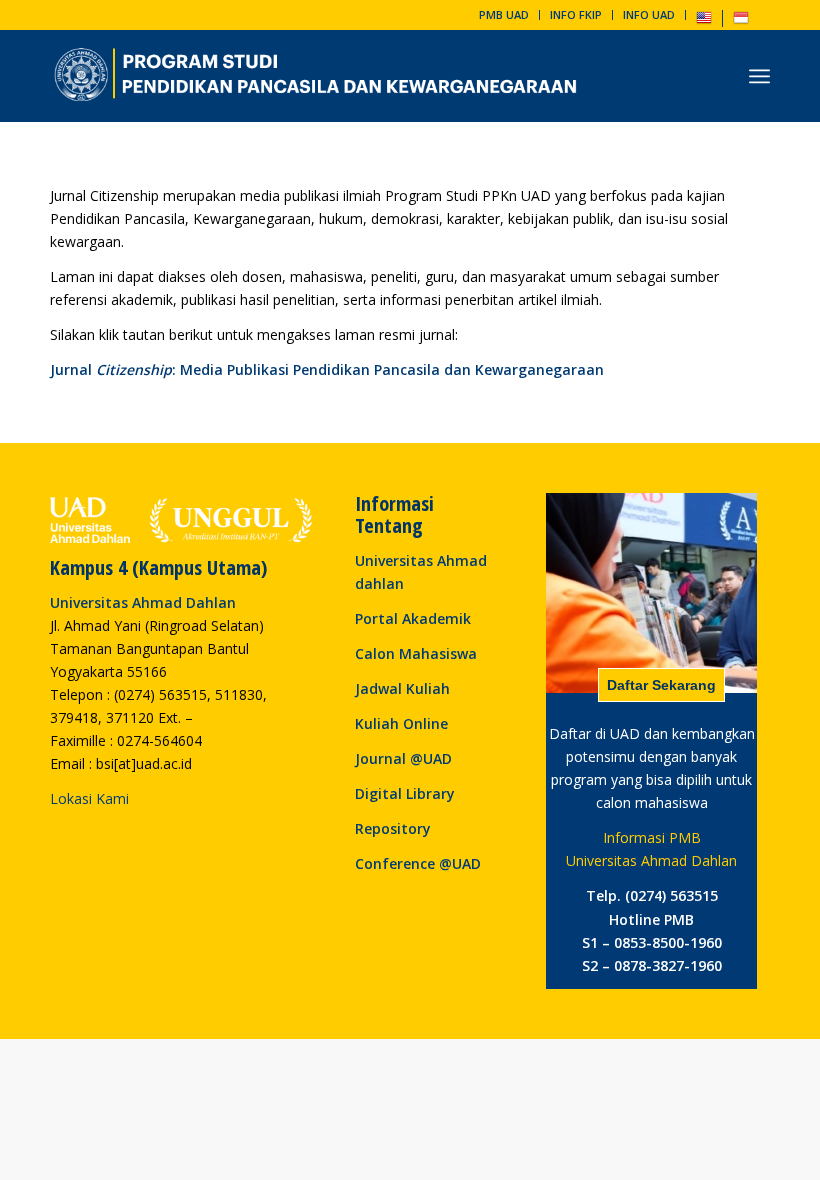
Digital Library (405, 793)
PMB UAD (504, 14)
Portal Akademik (413, 618)
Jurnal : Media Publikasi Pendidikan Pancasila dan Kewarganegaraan (327, 369)
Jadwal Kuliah (402, 688)
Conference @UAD (418, 863)
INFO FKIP (576, 14)
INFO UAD (649, 14)
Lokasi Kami (89, 798)
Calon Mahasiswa (416, 653)
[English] (704, 21)
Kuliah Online (401, 723)
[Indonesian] (741, 21)
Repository (393, 828)
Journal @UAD (403, 758)
